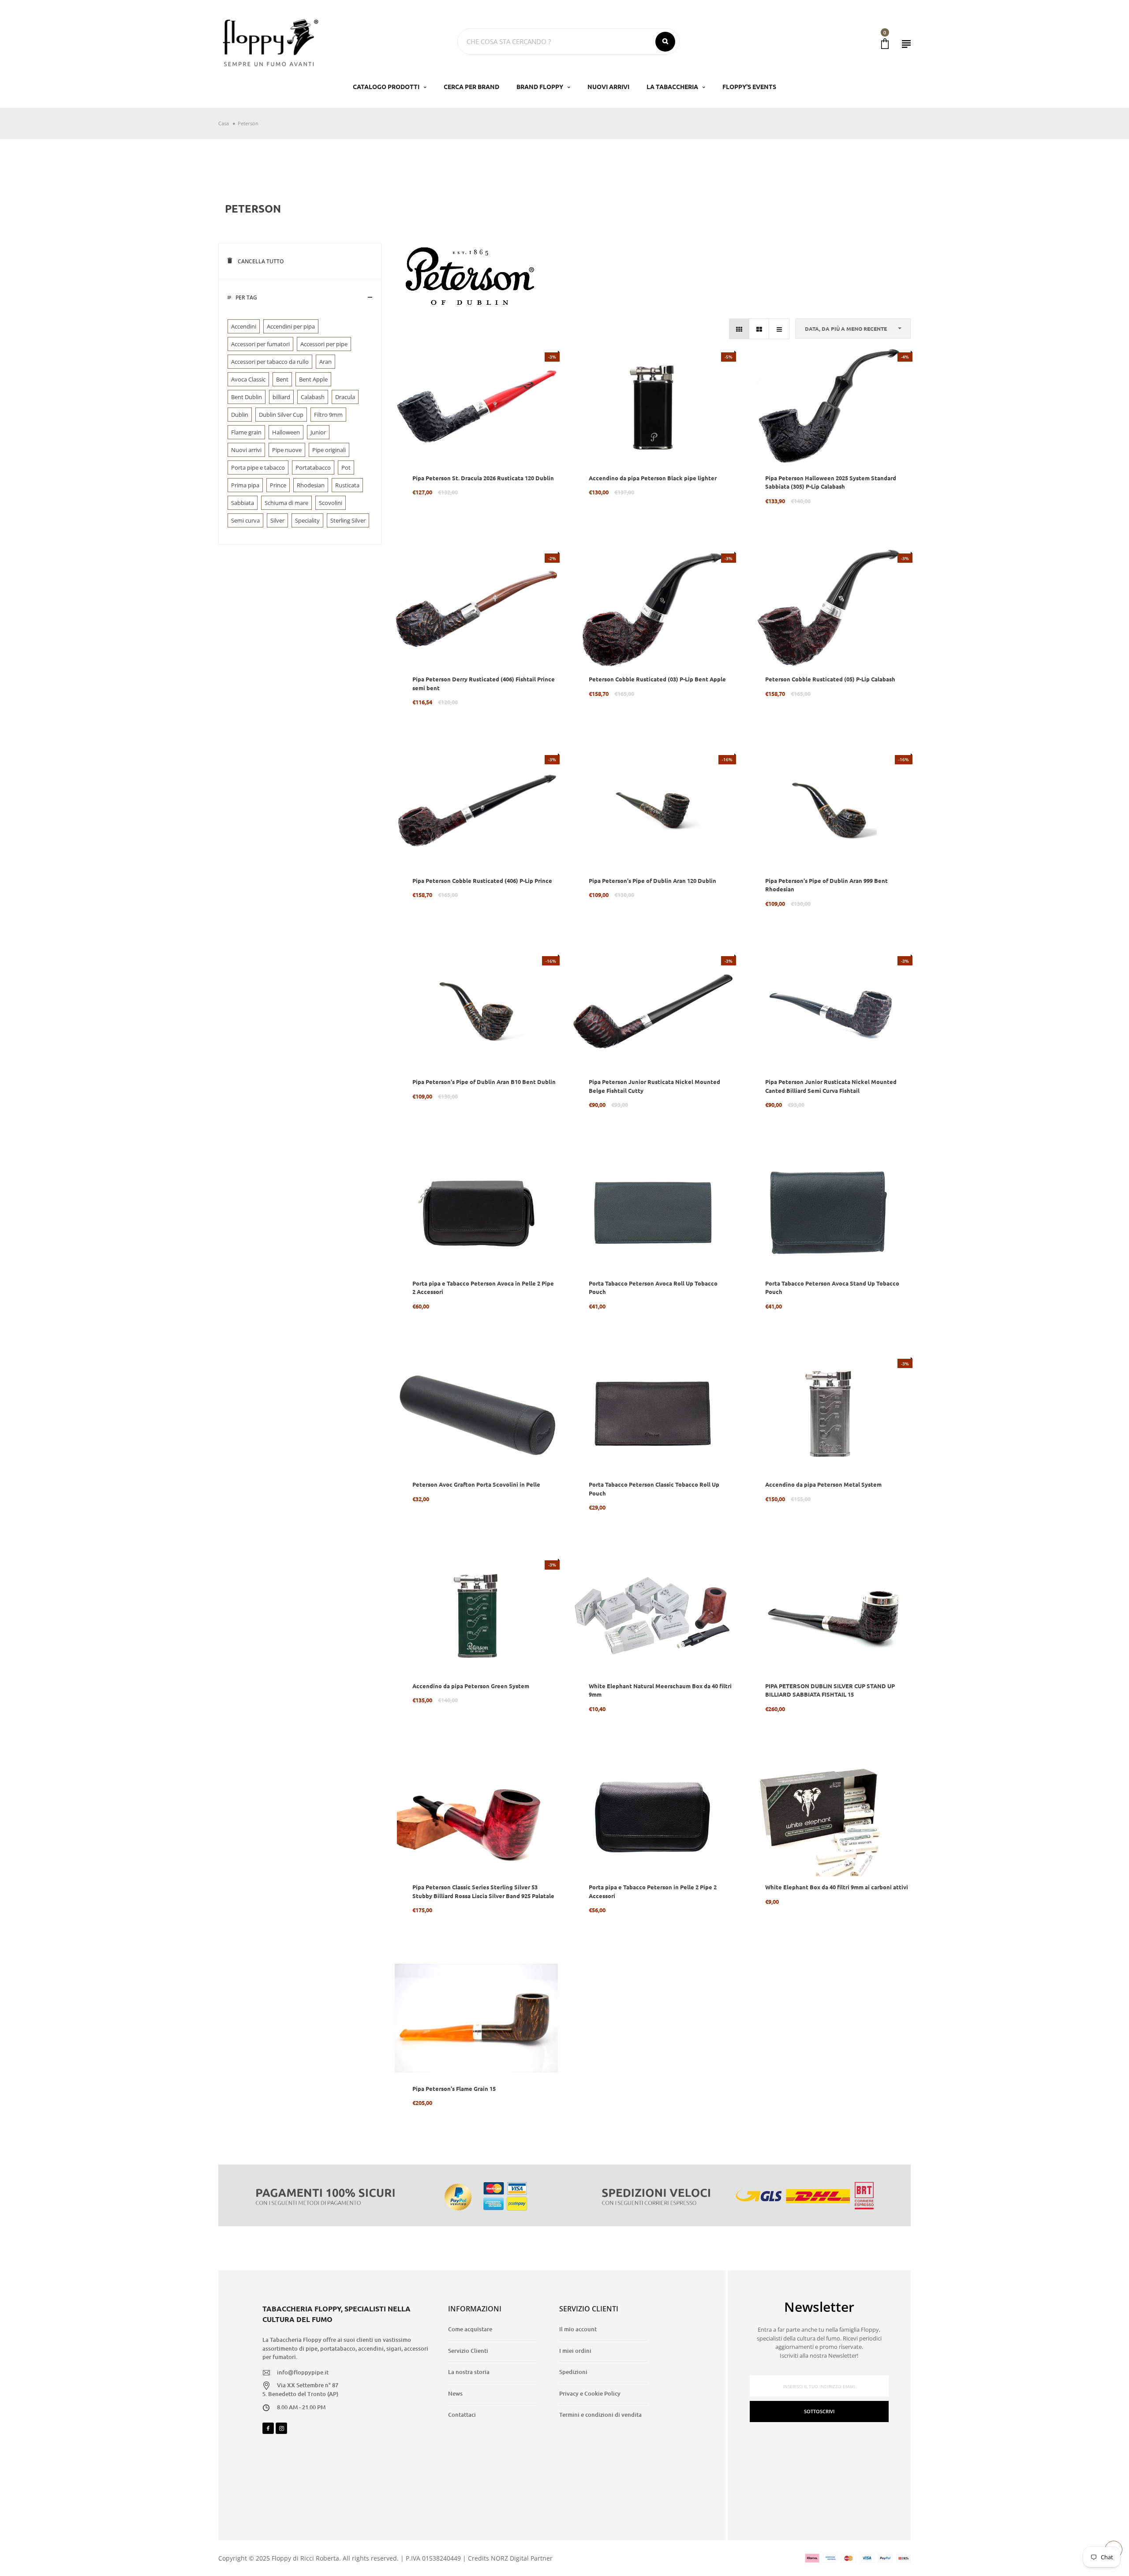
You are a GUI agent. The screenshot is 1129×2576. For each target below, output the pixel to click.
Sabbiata (243, 503)
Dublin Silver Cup (281, 415)
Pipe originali (329, 450)
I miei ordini (575, 2351)
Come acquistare (470, 2329)
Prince (278, 485)
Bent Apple (313, 379)
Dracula (345, 397)
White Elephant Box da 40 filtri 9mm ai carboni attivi (837, 1887)
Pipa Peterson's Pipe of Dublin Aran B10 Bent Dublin (484, 1082)
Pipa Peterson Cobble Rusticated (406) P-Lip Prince (482, 880)
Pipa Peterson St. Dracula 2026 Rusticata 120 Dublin (483, 478)
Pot (346, 467)
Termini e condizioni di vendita (600, 2415)
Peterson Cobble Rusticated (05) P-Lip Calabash (830, 679)
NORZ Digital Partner (522, 2558)
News (455, 2393)
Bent (282, 379)
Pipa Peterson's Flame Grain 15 (454, 2088)
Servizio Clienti (468, 2351)
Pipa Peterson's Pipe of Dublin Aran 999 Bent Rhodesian (826, 885)
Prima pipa (245, 485)
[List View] (779, 329)
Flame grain (246, 432)
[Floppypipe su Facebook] (268, 2428)
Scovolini (331, 503)
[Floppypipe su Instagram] (281, 2428)
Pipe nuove (287, 450)
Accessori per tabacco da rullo (270, 362)
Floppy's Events (749, 86)
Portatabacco (313, 467)
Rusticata (347, 485)
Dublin (240, 415)
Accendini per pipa (291, 326)
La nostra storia (469, 2372)
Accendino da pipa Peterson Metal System (823, 1484)
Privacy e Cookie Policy (590, 2393)
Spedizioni (573, 2372)
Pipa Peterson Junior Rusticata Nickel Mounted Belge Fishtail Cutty (654, 1086)
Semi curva (245, 520)
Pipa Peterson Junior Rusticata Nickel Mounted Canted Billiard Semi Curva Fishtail (831, 1086)
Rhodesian (311, 485)
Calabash (313, 397)
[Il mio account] (906, 44)
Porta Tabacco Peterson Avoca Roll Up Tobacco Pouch (653, 1288)
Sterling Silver (348, 520)
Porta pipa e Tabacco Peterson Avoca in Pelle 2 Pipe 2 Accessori (483, 1288)
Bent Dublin (247, 397)
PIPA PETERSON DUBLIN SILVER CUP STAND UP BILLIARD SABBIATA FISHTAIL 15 (830, 1690)
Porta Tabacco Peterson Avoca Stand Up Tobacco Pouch (832, 1288)
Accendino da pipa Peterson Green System (471, 1686)
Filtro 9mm (328, 415)
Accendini (244, 326)
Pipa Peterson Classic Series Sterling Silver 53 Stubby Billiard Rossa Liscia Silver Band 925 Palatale (483, 1891)
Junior (318, 432)
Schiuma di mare (286, 503)
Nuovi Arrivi (608, 86)
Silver (277, 520)
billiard (281, 397)
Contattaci (462, 2415)
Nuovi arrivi (246, 450)
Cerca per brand (471, 86)
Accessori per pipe (324, 344)
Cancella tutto (260, 261)
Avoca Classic (248, 379)
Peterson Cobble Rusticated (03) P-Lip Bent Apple (657, 679)
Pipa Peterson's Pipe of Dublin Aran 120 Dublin (652, 880)
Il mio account (578, 2329)
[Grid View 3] (739, 329)
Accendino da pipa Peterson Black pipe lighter (653, 478)
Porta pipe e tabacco (258, 467)
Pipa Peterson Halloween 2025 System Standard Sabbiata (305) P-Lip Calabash (831, 482)
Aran (325, 362)
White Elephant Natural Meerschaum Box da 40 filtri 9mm (660, 1690)
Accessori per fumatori (260, 344)
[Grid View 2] (759, 329)
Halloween (286, 432)
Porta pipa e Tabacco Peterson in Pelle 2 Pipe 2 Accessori (653, 1891)
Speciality (307, 520)
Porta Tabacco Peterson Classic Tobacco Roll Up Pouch (654, 1489)
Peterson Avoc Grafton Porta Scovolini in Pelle (476, 1484)
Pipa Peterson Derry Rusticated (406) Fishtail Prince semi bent (484, 683)
